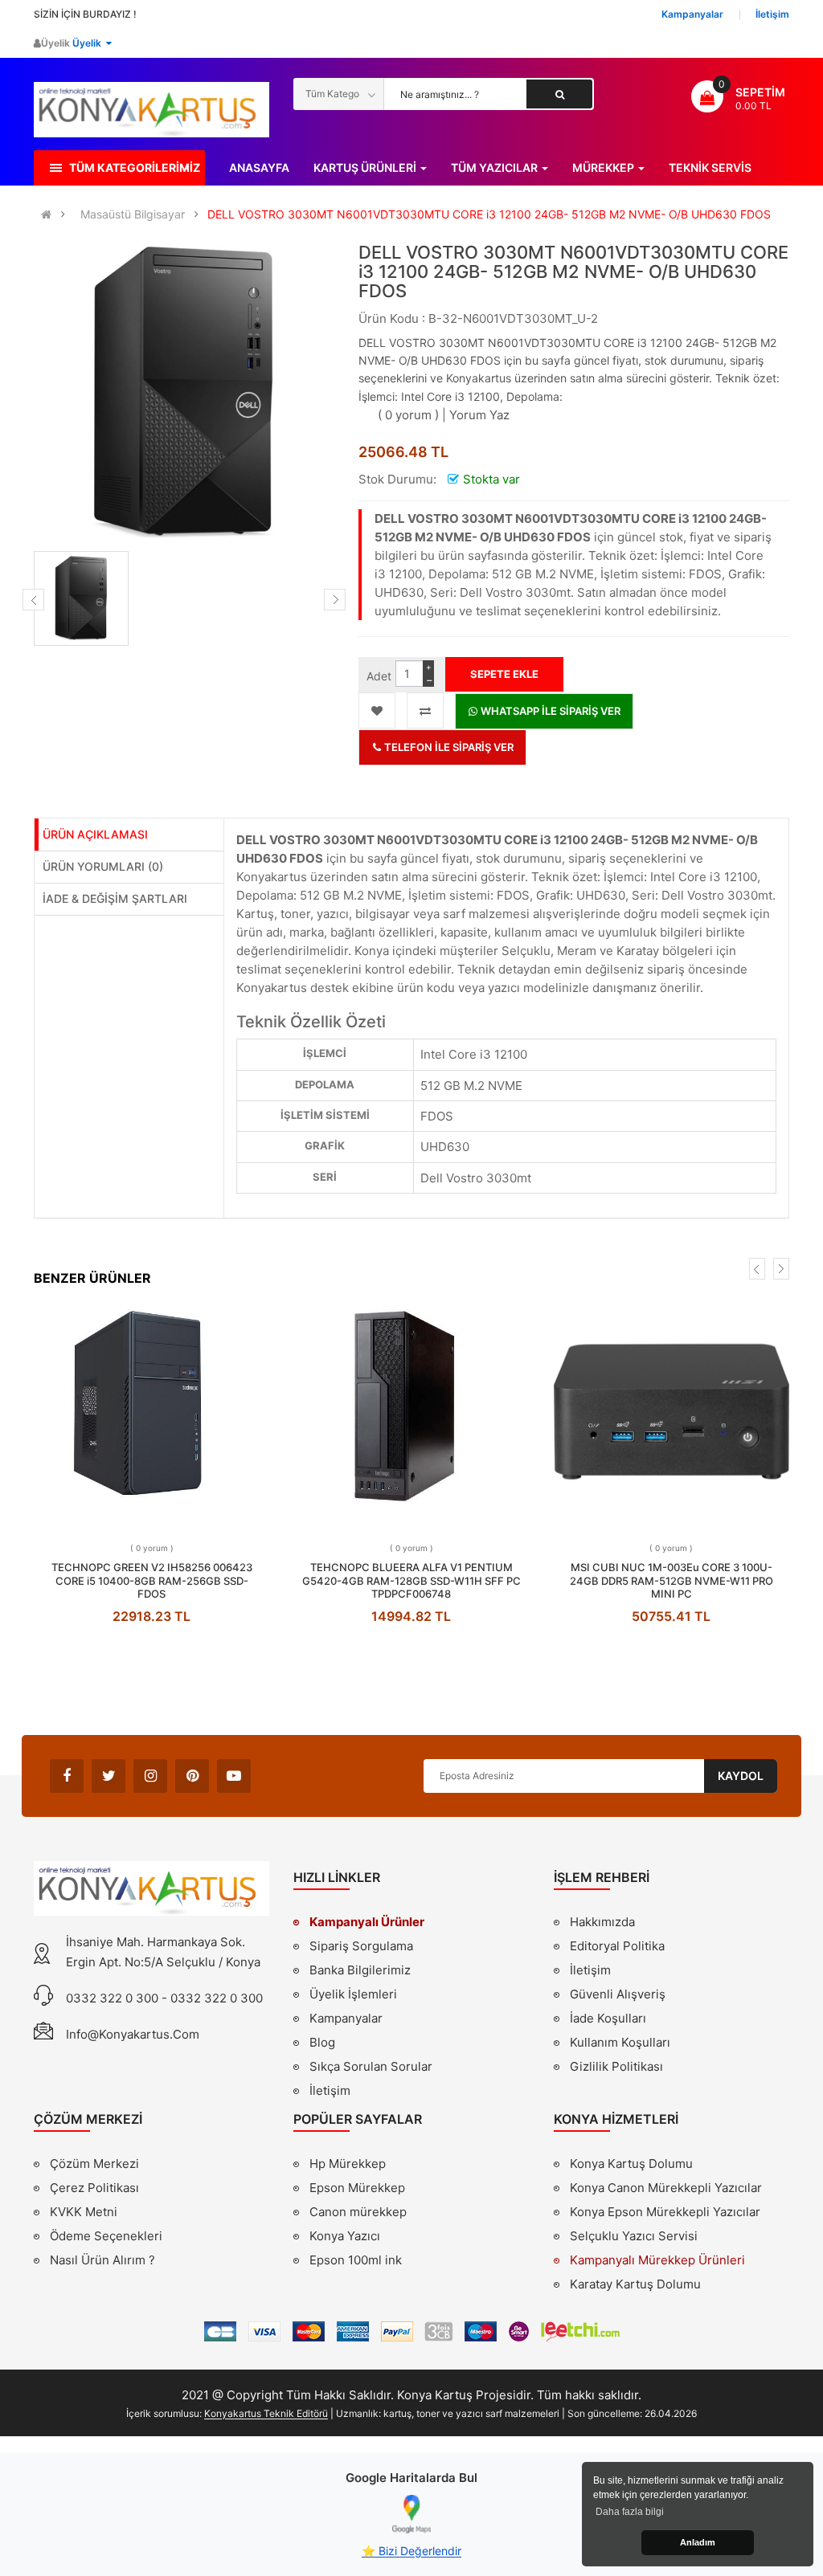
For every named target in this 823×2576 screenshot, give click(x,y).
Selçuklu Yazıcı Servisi (634, 2236)
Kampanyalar (346, 2018)
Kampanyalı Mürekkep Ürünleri (657, 2260)
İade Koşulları (608, 2018)
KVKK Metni (84, 2212)
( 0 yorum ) (408, 415)
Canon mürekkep (358, 2212)
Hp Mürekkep (348, 2164)
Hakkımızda (602, 1924)
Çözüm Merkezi (94, 2164)
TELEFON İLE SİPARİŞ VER (448, 747)
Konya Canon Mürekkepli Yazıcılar (666, 2188)
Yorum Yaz (479, 415)
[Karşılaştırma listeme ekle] (425, 710)
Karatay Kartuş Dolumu (635, 2284)
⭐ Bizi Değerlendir (411, 2551)
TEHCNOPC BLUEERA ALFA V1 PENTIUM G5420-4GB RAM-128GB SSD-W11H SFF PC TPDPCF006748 (411, 1580)
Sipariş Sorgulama (361, 1946)
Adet (379, 676)
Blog (322, 2042)
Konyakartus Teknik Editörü (266, 2413)
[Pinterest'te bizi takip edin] (192, 1776)
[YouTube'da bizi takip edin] (234, 1776)
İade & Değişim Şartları (115, 898)
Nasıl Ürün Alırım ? (102, 2260)
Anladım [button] (698, 2542)
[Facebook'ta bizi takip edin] (67, 1776)
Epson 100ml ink (356, 2260)
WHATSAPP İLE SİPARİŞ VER (549, 711)
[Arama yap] (559, 94)
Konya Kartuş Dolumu (631, 2164)
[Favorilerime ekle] (377, 710)
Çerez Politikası (94, 2188)
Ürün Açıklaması (95, 834)
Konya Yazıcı (345, 2236)
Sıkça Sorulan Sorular (371, 2066)
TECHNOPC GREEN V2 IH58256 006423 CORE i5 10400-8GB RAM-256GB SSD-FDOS (152, 1580)
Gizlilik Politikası (616, 2068)
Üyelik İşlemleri (353, 1994)
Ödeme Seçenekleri (106, 2236)
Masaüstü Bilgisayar (133, 214)
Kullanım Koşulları (620, 2044)
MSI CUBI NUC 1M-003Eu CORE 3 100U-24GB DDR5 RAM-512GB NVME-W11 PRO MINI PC (672, 1580)
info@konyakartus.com (133, 2034)
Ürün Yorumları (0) (103, 866)
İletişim (330, 2090)
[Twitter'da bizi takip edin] (109, 1776)
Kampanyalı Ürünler (367, 1922)
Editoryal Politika (617, 1948)
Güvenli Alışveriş (618, 1994)
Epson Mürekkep (357, 2188)
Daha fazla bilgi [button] (630, 2512)
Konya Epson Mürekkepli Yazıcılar (665, 2212)
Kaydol (741, 1776)
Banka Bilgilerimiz (360, 1970)
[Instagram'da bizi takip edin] (150, 1776)
